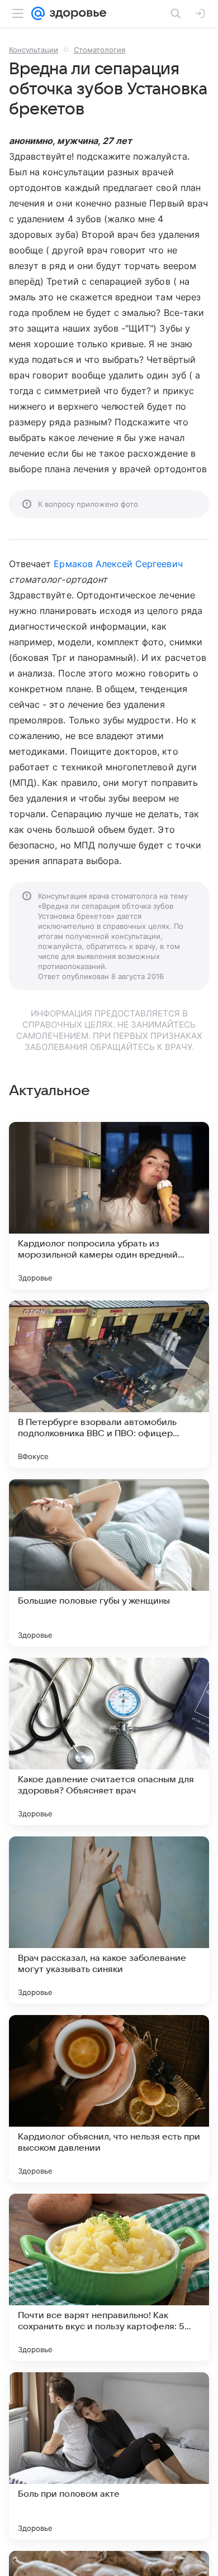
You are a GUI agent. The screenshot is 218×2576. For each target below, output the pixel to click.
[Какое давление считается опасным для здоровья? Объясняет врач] (109, 1742)
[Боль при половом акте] (109, 2456)
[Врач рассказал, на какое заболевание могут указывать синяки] (109, 1920)
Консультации (34, 50)
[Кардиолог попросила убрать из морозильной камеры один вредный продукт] (109, 1206)
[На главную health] (76, 13)
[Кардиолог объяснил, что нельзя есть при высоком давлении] (109, 2099)
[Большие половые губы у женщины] (109, 1563)
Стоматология (99, 50)
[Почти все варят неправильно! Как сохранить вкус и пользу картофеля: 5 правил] (109, 2277)
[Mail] (38, 13)
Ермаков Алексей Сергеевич (118, 564)
